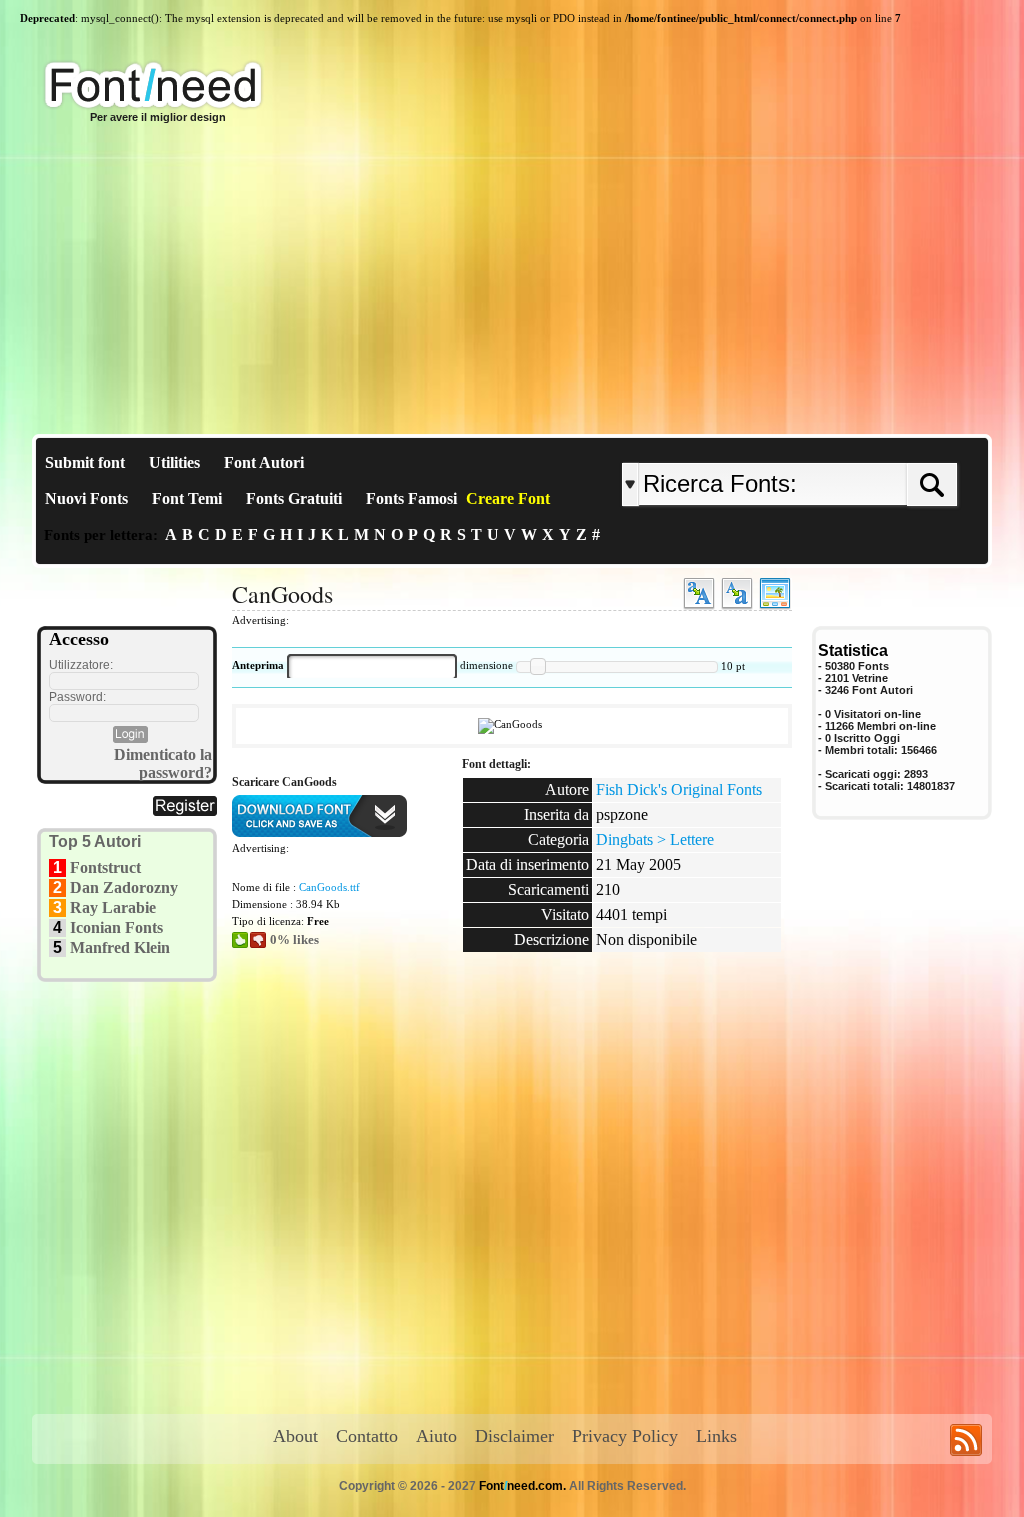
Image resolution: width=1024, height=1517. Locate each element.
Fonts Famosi (411, 498)
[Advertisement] (512, 284)
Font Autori (264, 462)
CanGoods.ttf (329, 887)
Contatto (367, 1436)
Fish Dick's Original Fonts (679, 789)
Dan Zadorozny (124, 887)
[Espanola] (854, 446)
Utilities (174, 462)
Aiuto (436, 1436)
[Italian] (849, 446)
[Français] (834, 446)
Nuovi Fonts (86, 498)
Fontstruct (105, 867)
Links (716, 1436)
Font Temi (187, 498)
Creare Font (508, 498)
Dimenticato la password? (163, 763)
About (295, 1436)
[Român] (844, 446)
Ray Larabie (113, 907)
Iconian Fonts (116, 927)
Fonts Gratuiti (294, 498)
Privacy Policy (625, 1436)
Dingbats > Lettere (655, 839)
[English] (829, 446)
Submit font (85, 462)
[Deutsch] (839, 446)
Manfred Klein (120, 947)
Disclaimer (514, 1436)
